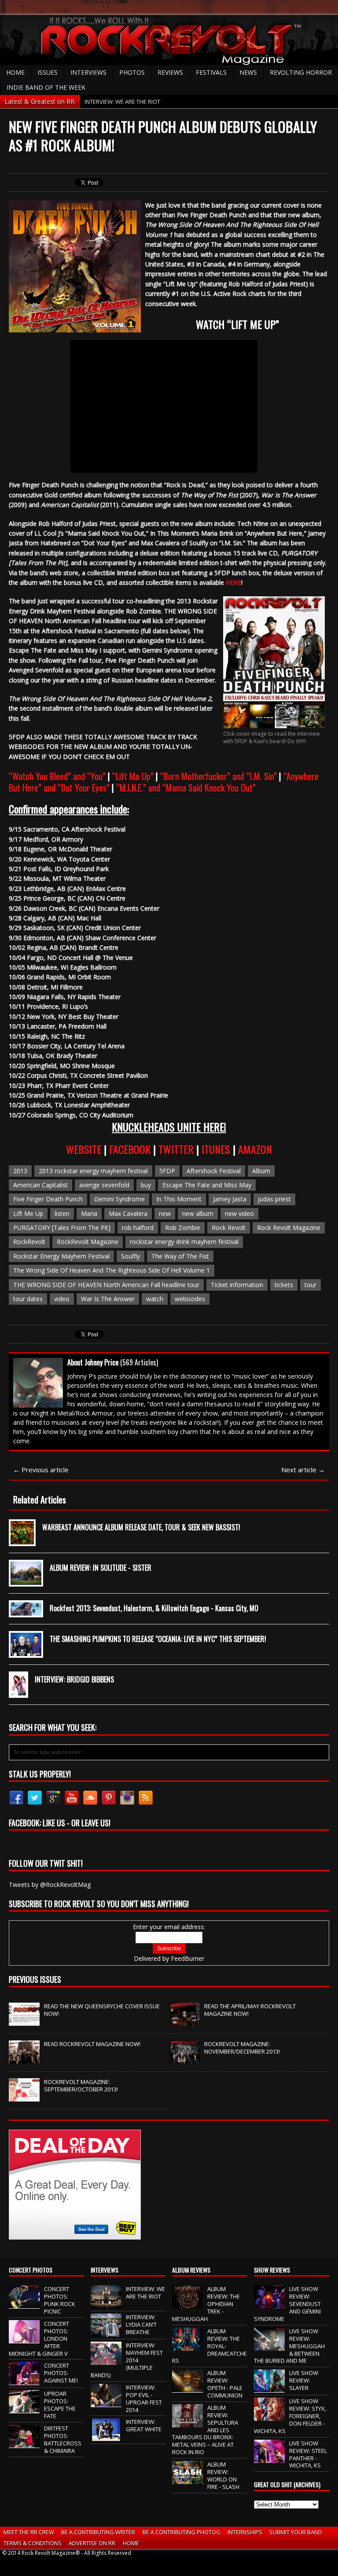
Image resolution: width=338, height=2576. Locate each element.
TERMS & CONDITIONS (33, 2543)
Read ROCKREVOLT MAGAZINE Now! (92, 2044)
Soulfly (130, 1256)
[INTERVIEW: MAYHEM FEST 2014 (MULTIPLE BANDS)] (106, 2361)
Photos (132, 72)
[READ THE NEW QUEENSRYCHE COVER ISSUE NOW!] (24, 2021)
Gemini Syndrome (119, 1199)
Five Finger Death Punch (48, 1199)
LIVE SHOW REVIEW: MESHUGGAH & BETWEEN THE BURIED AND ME (289, 2346)
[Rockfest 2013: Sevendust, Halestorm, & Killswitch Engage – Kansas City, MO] (26, 1610)
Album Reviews (191, 2270)
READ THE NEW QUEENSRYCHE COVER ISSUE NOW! (102, 2010)
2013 (20, 1171)
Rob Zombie (183, 1228)
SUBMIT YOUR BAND (296, 2532)
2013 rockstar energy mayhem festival (93, 1171)
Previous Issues (35, 1979)
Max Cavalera (128, 1213)
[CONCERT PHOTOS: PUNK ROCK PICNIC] (24, 2304)
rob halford (138, 1228)
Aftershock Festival (214, 1171)
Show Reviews (272, 2270)
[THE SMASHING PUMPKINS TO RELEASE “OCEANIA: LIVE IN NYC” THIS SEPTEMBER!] (26, 1651)
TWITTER (177, 1149)
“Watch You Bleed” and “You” (57, 776)
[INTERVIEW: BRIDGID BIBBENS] (18, 1691)
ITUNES (217, 1149)
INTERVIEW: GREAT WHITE (144, 2425)
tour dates (28, 1299)
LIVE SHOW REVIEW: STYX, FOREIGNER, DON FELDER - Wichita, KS (290, 2416)
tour (310, 1285)
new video (239, 1213)
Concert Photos (31, 2270)
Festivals (211, 72)
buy (146, 1185)
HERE (233, 582)
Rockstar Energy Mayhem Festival (61, 1256)
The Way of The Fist (180, 1256)
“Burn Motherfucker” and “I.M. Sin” (219, 776)
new (165, 1213)
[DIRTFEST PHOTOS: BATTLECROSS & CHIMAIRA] (24, 2443)
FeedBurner (187, 1958)
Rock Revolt (229, 1228)
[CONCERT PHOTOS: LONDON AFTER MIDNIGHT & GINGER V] (24, 2339)
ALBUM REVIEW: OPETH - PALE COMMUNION (225, 2384)
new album (198, 1213)
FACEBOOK (131, 1149)
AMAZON (255, 1149)
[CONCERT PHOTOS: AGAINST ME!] (24, 2381)
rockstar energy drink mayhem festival (184, 1242)
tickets (284, 1285)
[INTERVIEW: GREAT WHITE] (106, 2437)
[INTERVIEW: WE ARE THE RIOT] (106, 2304)
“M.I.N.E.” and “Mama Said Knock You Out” (186, 788)
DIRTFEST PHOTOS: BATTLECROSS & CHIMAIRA (63, 2439)
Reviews (170, 72)
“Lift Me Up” (133, 776)
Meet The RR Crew (29, 2532)
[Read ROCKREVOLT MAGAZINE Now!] (24, 2059)
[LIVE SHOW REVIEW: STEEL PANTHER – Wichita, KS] (269, 2458)
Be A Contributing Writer (98, 2532)
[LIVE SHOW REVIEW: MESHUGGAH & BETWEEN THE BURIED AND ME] (269, 2346)
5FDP (167, 1171)
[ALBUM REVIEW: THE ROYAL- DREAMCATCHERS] (187, 2346)
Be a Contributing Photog (182, 2532)
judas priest (274, 1199)
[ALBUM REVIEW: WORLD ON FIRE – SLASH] (187, 2479)
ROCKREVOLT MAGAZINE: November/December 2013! (242, 2048)
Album (261, 1171)
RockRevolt (29, 1242)
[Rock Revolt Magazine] (169, 40)
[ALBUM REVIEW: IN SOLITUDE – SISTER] (26, 1579)
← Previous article (41, 1470)
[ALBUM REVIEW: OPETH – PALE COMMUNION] (187, 2388)
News (248, 72)
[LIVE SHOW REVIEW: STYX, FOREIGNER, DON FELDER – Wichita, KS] (269, 2416)
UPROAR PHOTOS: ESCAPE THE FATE (60, 2405)
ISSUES (48, 72)
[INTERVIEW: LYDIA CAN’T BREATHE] (106, 2332)
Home (15, 72)
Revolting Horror (301, 72)
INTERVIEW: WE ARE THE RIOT (145, 2293)
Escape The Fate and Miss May (207, 1185)
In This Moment (179, 1199)
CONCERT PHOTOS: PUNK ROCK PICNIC (60, 2300)
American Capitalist (40, 1185)
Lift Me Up (28, 1213)
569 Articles (139, 1362)
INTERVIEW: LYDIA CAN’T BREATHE (141, 2324)
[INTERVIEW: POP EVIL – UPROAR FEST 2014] (106, 2402)
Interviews (88, 72)
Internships (245, 2532)
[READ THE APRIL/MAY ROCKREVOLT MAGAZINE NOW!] (184, 2021)
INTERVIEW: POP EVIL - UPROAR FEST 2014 (144, 2399)
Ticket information (237, 1285)
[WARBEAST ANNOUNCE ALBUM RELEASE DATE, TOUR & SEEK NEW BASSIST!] (22, 1539)
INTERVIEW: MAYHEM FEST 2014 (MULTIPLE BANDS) (127, 2360)
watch (155, 1299)
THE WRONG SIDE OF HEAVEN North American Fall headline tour (106, 1285)
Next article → (303, 1470)
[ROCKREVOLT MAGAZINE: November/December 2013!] (184, 2059)
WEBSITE (85, 1149)
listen (62, 1213)
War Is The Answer (108, 1299)
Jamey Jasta (230, 1199)
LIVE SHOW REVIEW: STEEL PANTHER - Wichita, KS (308, 2454)
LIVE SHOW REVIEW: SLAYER (304, 2380)
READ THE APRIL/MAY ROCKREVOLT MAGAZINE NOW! (250, 2010)
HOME (131, 2543)
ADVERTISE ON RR (92, 2543)
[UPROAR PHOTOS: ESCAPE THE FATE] (24, 2409)
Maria (89, 1213)
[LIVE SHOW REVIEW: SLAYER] (269, 2388)
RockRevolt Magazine (88, 1242)
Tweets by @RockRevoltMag (50, 1885)
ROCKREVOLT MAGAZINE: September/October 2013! (81, 2085)
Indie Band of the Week (46, 87)
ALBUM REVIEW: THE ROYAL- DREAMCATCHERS (209, 2346)
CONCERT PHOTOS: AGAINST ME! (61, 2373)
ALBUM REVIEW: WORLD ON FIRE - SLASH (223, 2476)
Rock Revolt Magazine (289, 1228)
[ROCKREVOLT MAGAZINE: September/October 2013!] (24, 2097)
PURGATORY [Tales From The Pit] (62, 1228)
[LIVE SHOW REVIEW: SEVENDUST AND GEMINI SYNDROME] (269, 2304)
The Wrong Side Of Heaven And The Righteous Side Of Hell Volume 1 (112, 1270)
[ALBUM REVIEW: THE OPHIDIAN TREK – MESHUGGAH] (187, 2304)
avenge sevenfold (104, 1185)
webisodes (190, 1299)
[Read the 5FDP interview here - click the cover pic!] (274, 723)
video (62, 1299)
